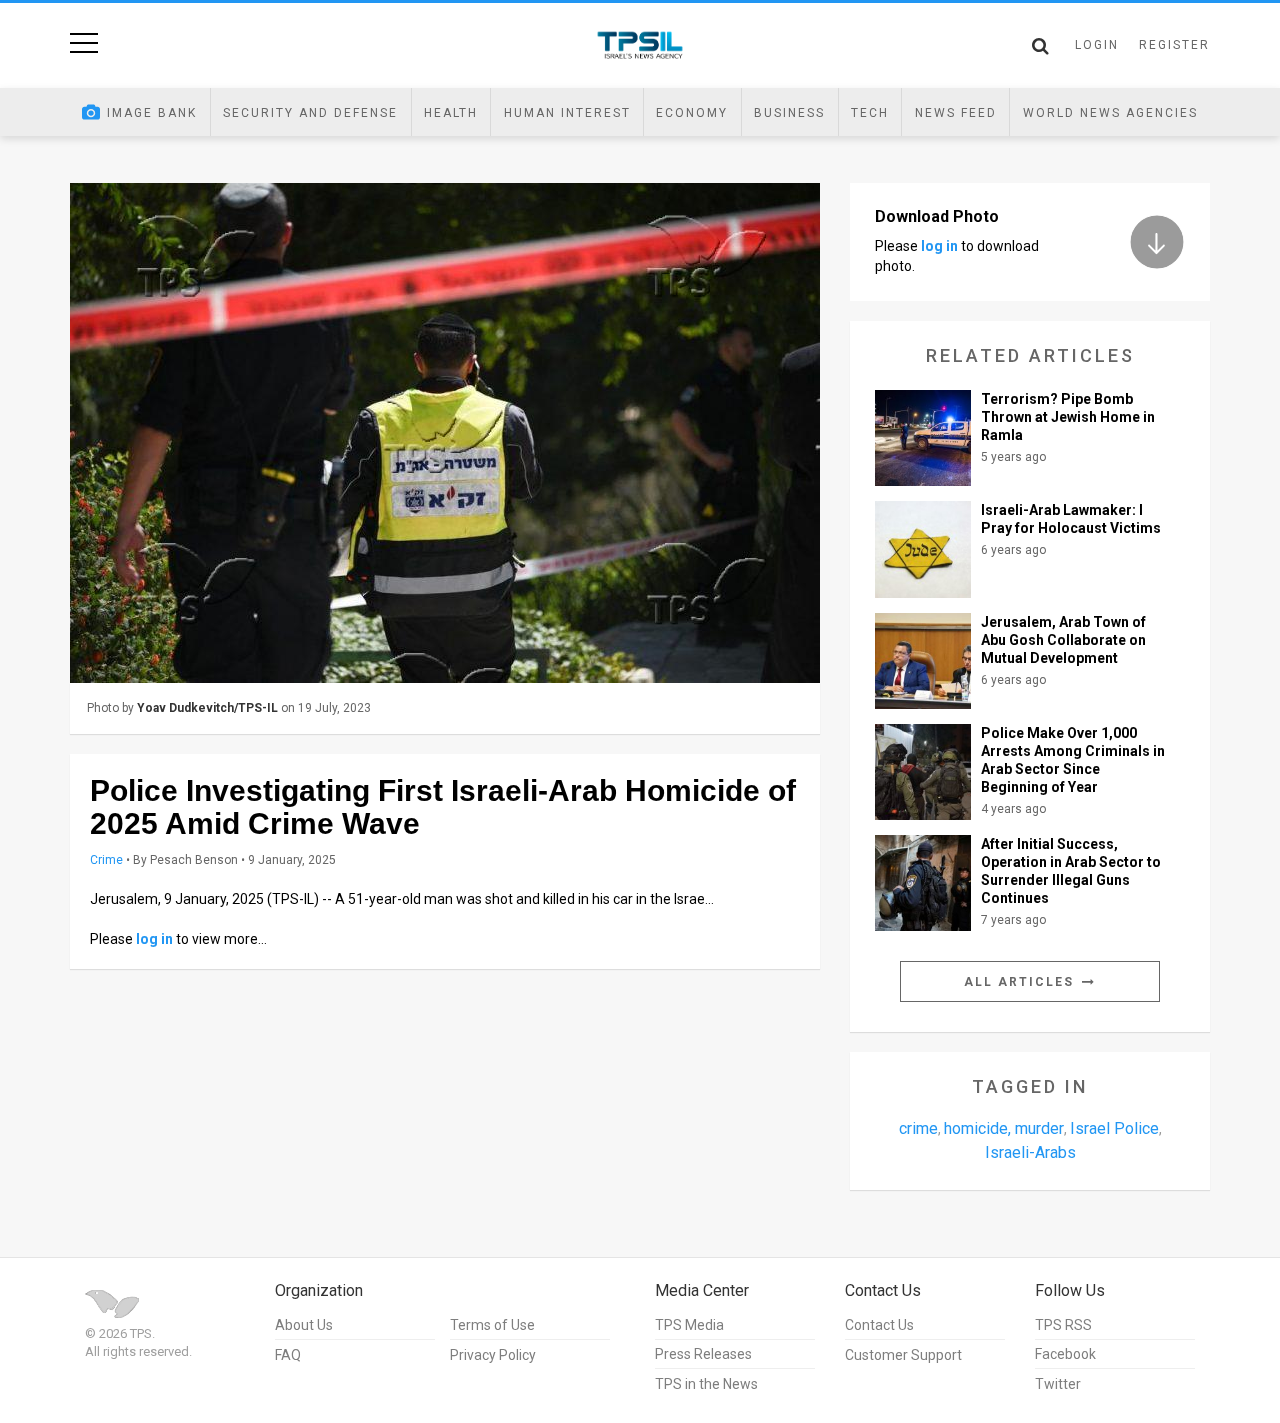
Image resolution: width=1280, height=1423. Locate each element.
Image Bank (152, 113)
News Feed (956, 113)
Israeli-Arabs (1030, 1152)
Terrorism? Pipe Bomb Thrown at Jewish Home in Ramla (1068, 417)
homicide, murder (1004, 1128)
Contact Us (879, 1325)
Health (451, 113)
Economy (692, 113)
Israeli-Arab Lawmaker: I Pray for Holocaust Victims (1071, 519)
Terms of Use (492, 1325)
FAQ (288, 1355)
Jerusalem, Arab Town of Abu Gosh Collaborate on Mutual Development (1063, 640)
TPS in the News (706, 1384)
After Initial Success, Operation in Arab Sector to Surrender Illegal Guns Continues (1071, 871)
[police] (445, 433)
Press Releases (703, 1354)
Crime (106, 860)
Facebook (1065, 1354)
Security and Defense (310, 113)
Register (1174, 45)
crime (918, 1128)
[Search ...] (1040, 46)
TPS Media (689, 1325)
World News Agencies (1110, 113)
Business (789, 113)
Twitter (1058, 1384)
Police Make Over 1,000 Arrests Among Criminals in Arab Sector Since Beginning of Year (1073, 760)
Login (1097, 45)
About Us (304, 1325)
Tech (870, 113)
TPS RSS (1063, 1325)
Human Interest (567, 113)
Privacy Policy (493, 1355)
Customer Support (903, 1355)
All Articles (1021, 982)
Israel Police (1114, 1128)
